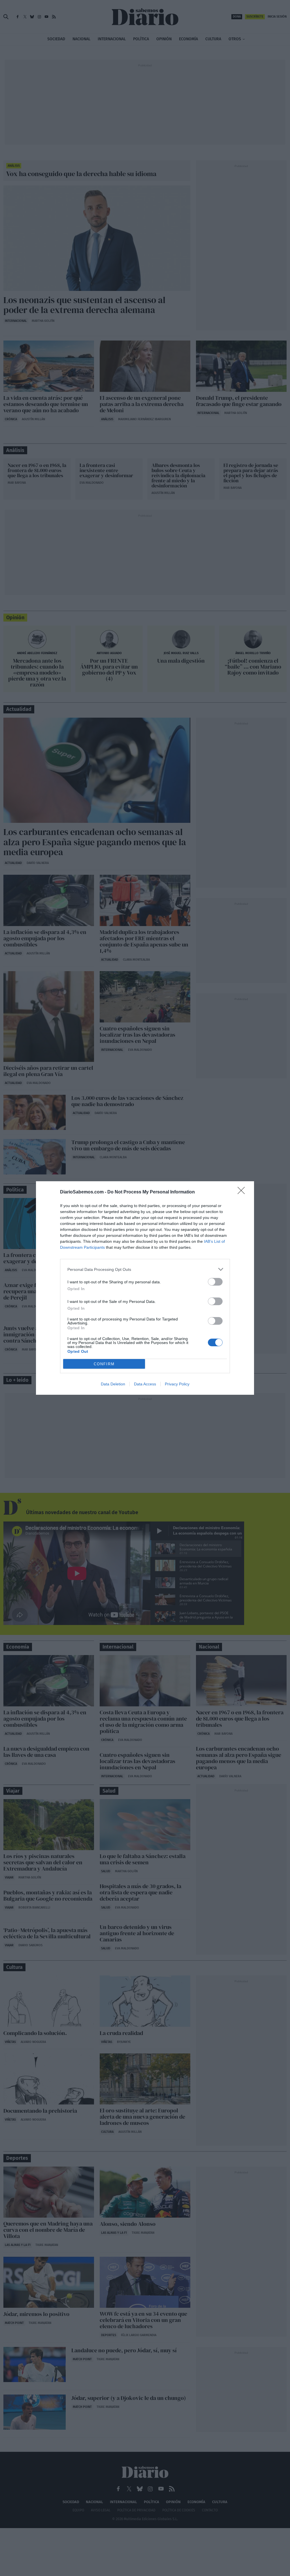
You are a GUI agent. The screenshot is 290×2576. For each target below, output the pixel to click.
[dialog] (145, 1288)
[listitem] (145, 1269)
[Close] (243, 1192)
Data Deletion (113, 1384)
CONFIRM (104, 1364)
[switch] (215, 1282)
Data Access (145, 1384)
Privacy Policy (177, 1384)
